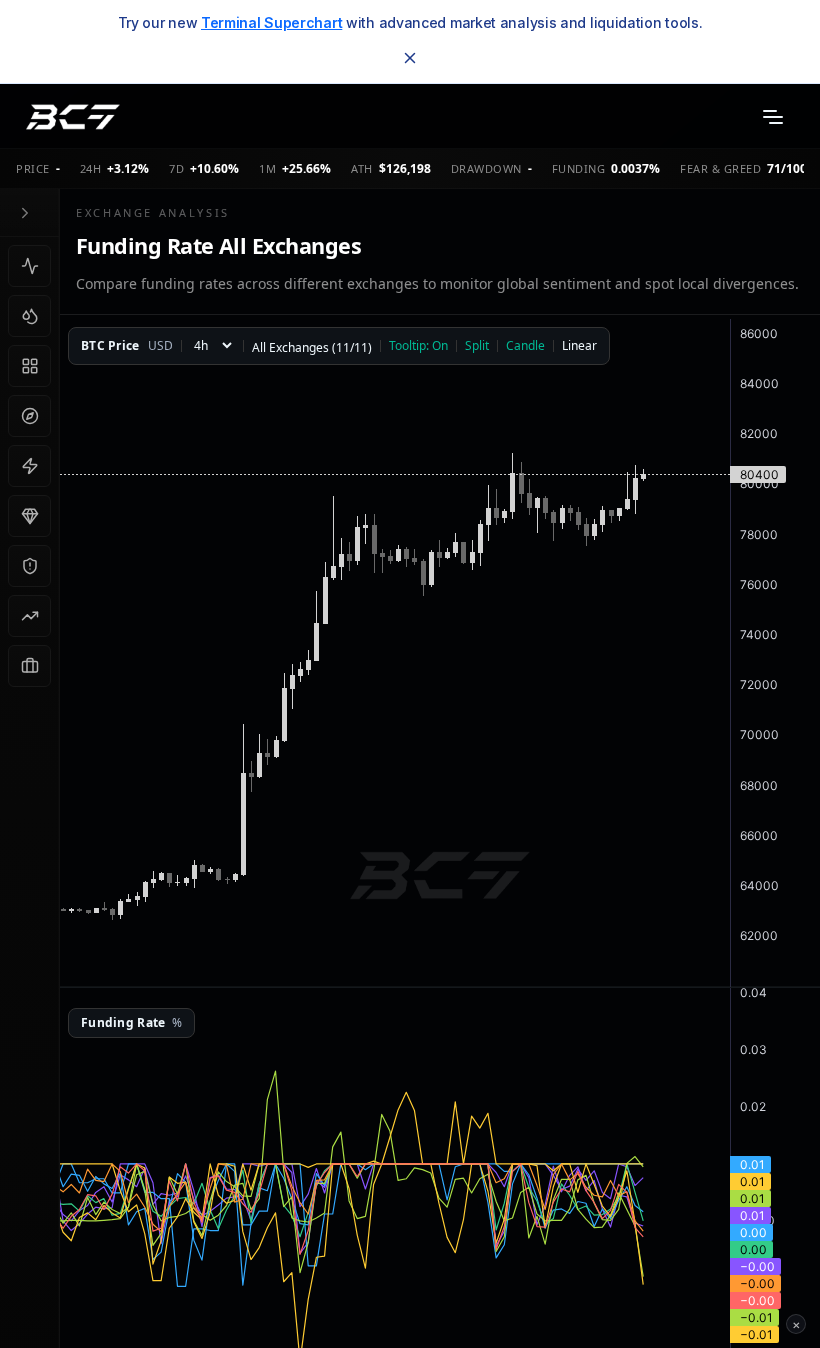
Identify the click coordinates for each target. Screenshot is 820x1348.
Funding (579, 168)
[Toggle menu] (773, 117)
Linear (579, 346)
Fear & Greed (720, 168)
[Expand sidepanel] (25, 213)
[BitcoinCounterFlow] (73, 117)
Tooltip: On (418, 346)
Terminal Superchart (271, 22)
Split (477, 346)
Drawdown (486, 168)
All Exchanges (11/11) (312, 348)
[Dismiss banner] (410, 58)
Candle (525, 346)
